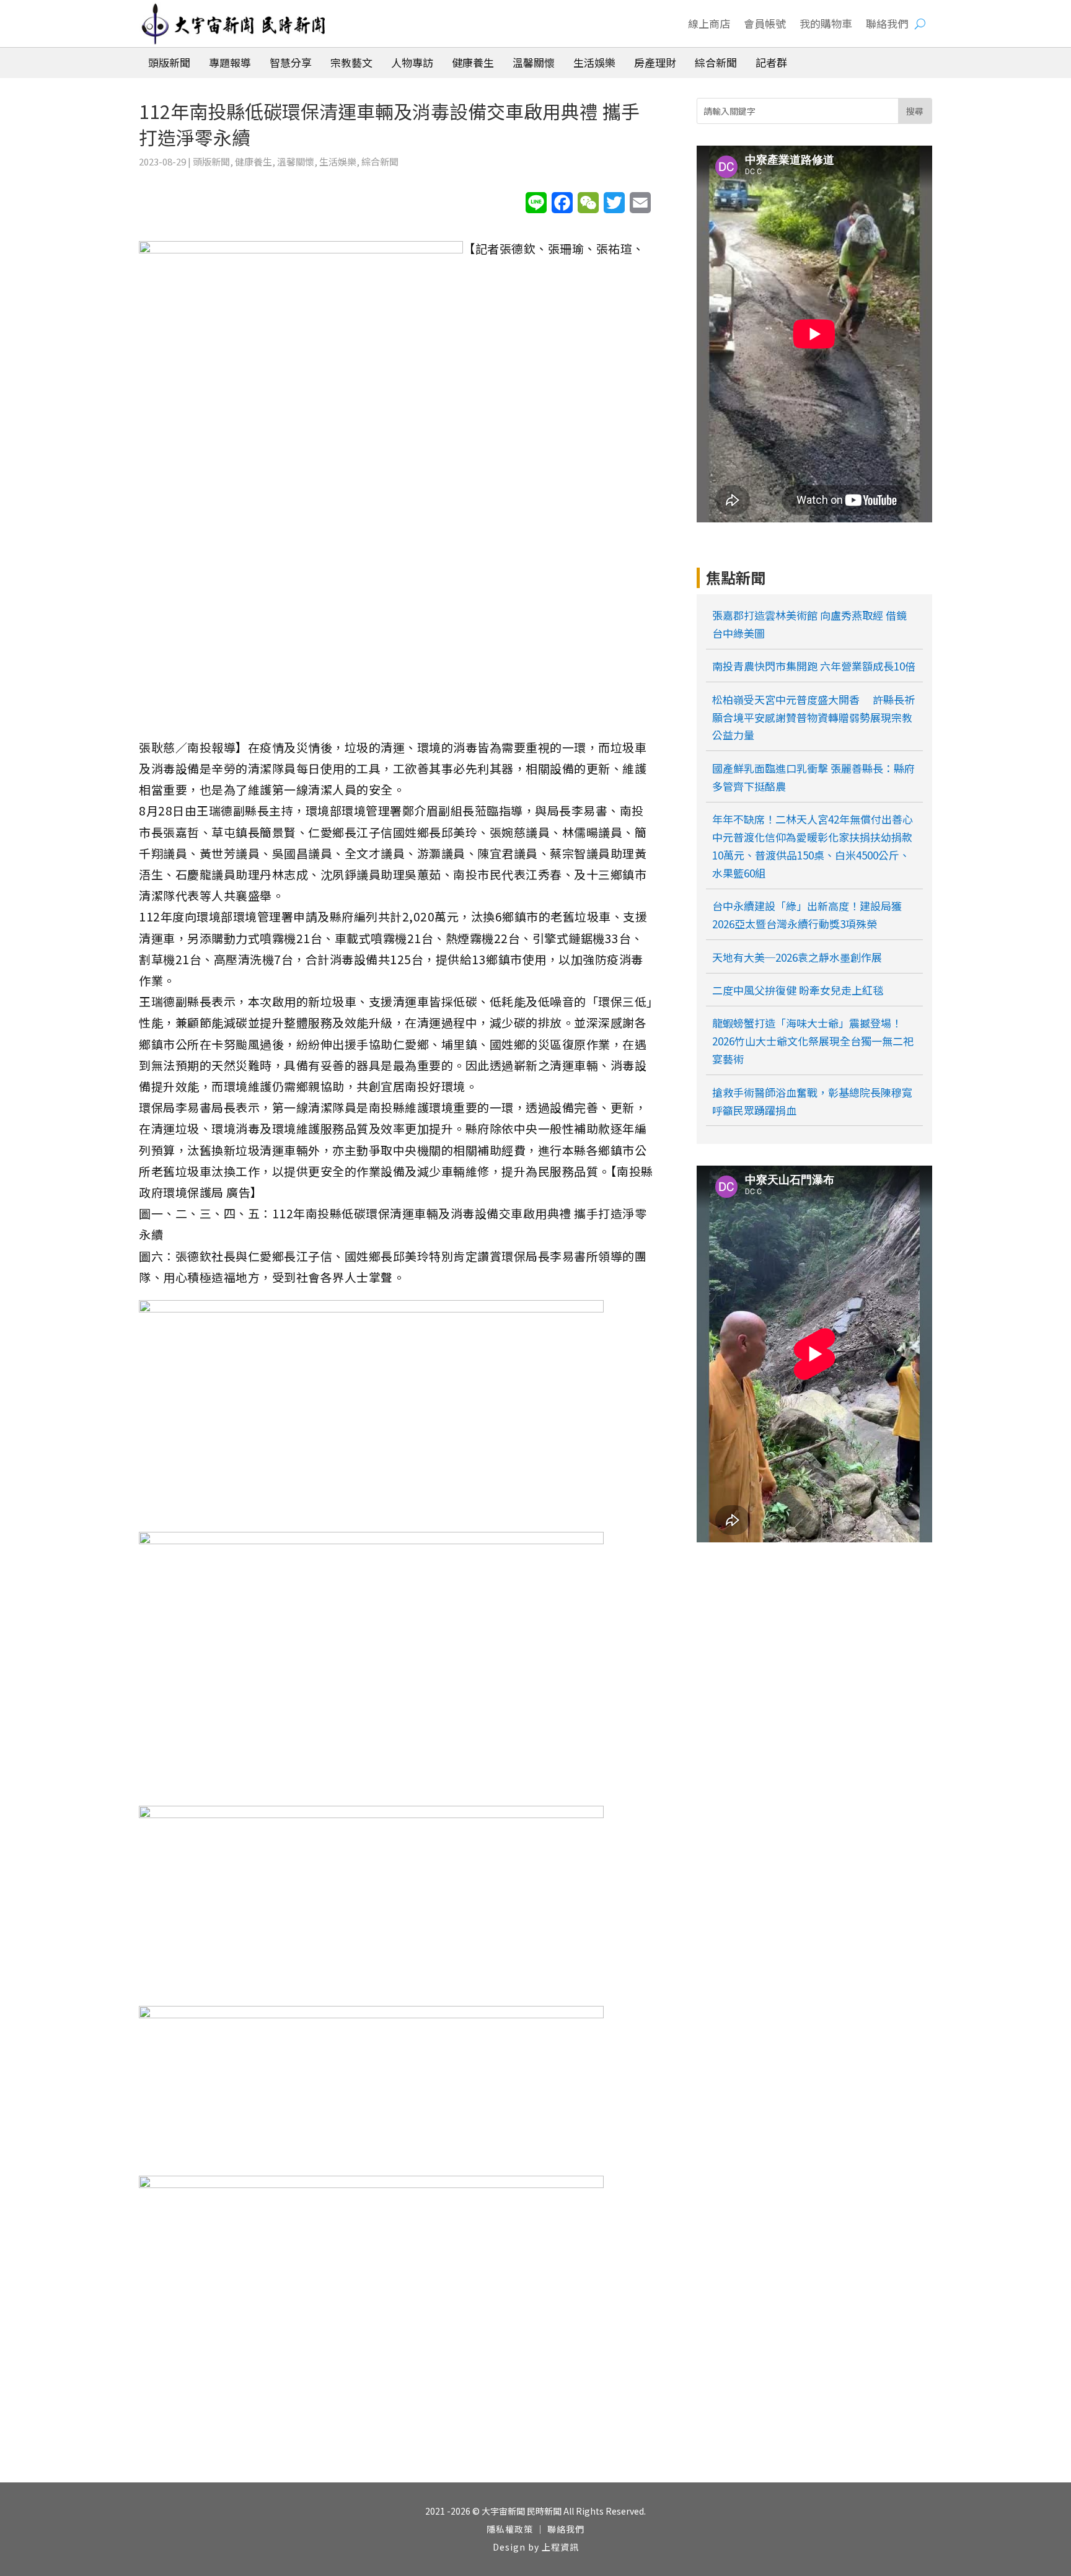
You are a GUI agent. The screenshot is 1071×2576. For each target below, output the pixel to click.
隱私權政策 (510, 2529)
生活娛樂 (338, 161)
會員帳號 (765, 23)
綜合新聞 (380, 161)
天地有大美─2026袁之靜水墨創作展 (797, 957)
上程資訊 (560, 2547)
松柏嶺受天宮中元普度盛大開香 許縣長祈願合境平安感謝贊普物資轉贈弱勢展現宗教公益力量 (813, 717)
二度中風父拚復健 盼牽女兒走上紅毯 (798, 990)
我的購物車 (826, 23)
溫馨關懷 (296, 161)
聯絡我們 (887, 23)
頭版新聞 (211, 161)
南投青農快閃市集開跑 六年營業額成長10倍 (814, 666)
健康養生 (253, 161)
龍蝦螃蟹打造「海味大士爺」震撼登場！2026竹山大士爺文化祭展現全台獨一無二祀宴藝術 (813, 1041)
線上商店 (709, 23)
